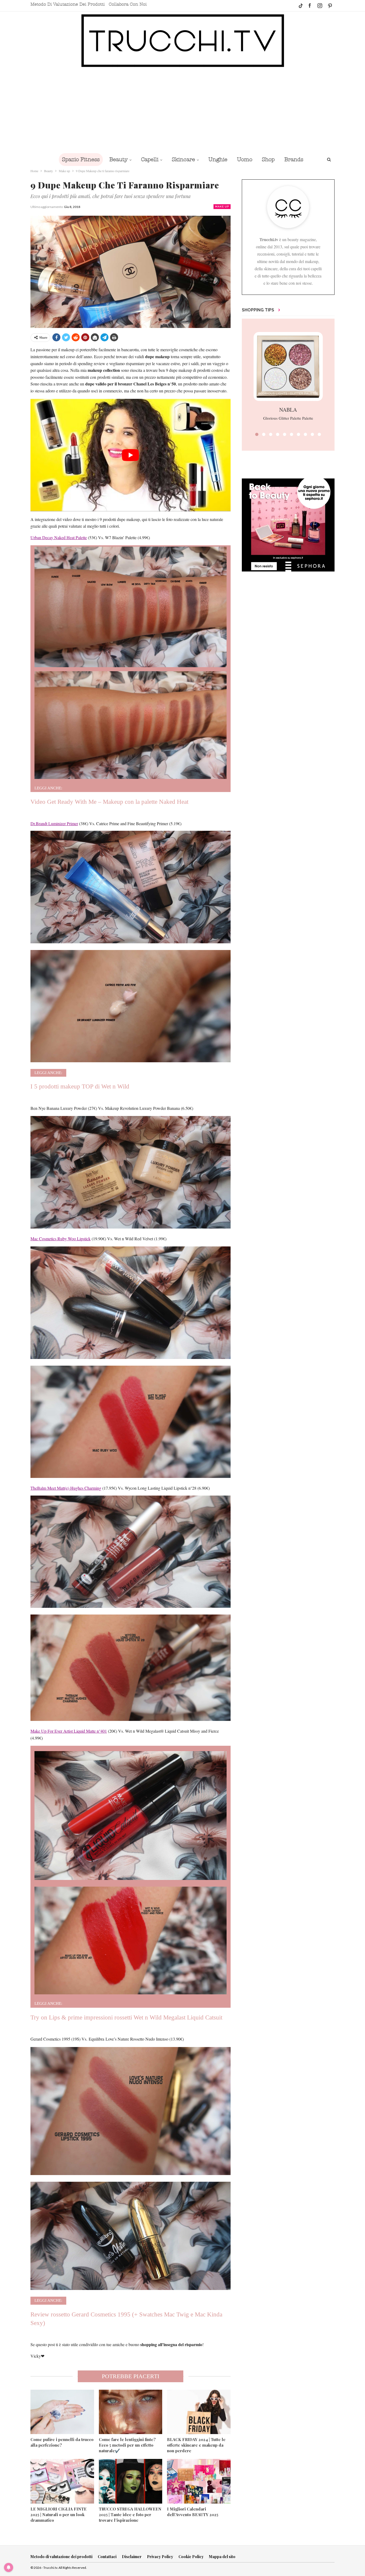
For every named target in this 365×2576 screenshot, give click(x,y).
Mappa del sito (222, 2557)
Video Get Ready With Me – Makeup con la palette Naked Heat (109, 802)
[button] (257, 434)
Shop (268, 159)
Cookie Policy (191, 2557)
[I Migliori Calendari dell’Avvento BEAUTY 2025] (199, 2481)
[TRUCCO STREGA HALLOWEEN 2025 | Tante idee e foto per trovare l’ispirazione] (131, 2481)
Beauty (119, 159)
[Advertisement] (183, 110)
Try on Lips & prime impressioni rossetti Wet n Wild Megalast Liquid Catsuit (126, 2017)
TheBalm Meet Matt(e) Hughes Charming (66, 1488)
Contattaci (107, 2557)
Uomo (245, 159)
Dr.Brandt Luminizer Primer (54, 823)
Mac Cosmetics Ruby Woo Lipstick (61, 1239)
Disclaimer (132, 2557)
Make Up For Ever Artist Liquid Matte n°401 (69, 1731)
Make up (222, 206)
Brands (294, 159)
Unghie (218, 159)
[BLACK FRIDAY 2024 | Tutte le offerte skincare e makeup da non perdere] (199, 2412)
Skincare (183, 159)
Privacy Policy (160, 2557)
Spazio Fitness (81, 159)
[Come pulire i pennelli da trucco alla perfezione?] (62, 2412)
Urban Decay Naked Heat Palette (59, 537)
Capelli (150, 159)
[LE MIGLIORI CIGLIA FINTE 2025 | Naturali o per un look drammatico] (62, 2481)
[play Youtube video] (131, 455)
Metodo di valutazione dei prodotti (68, 4)
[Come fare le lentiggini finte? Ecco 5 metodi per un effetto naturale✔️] (131, 2412)
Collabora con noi (128, 4)
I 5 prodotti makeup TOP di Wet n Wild (80, 1086)
